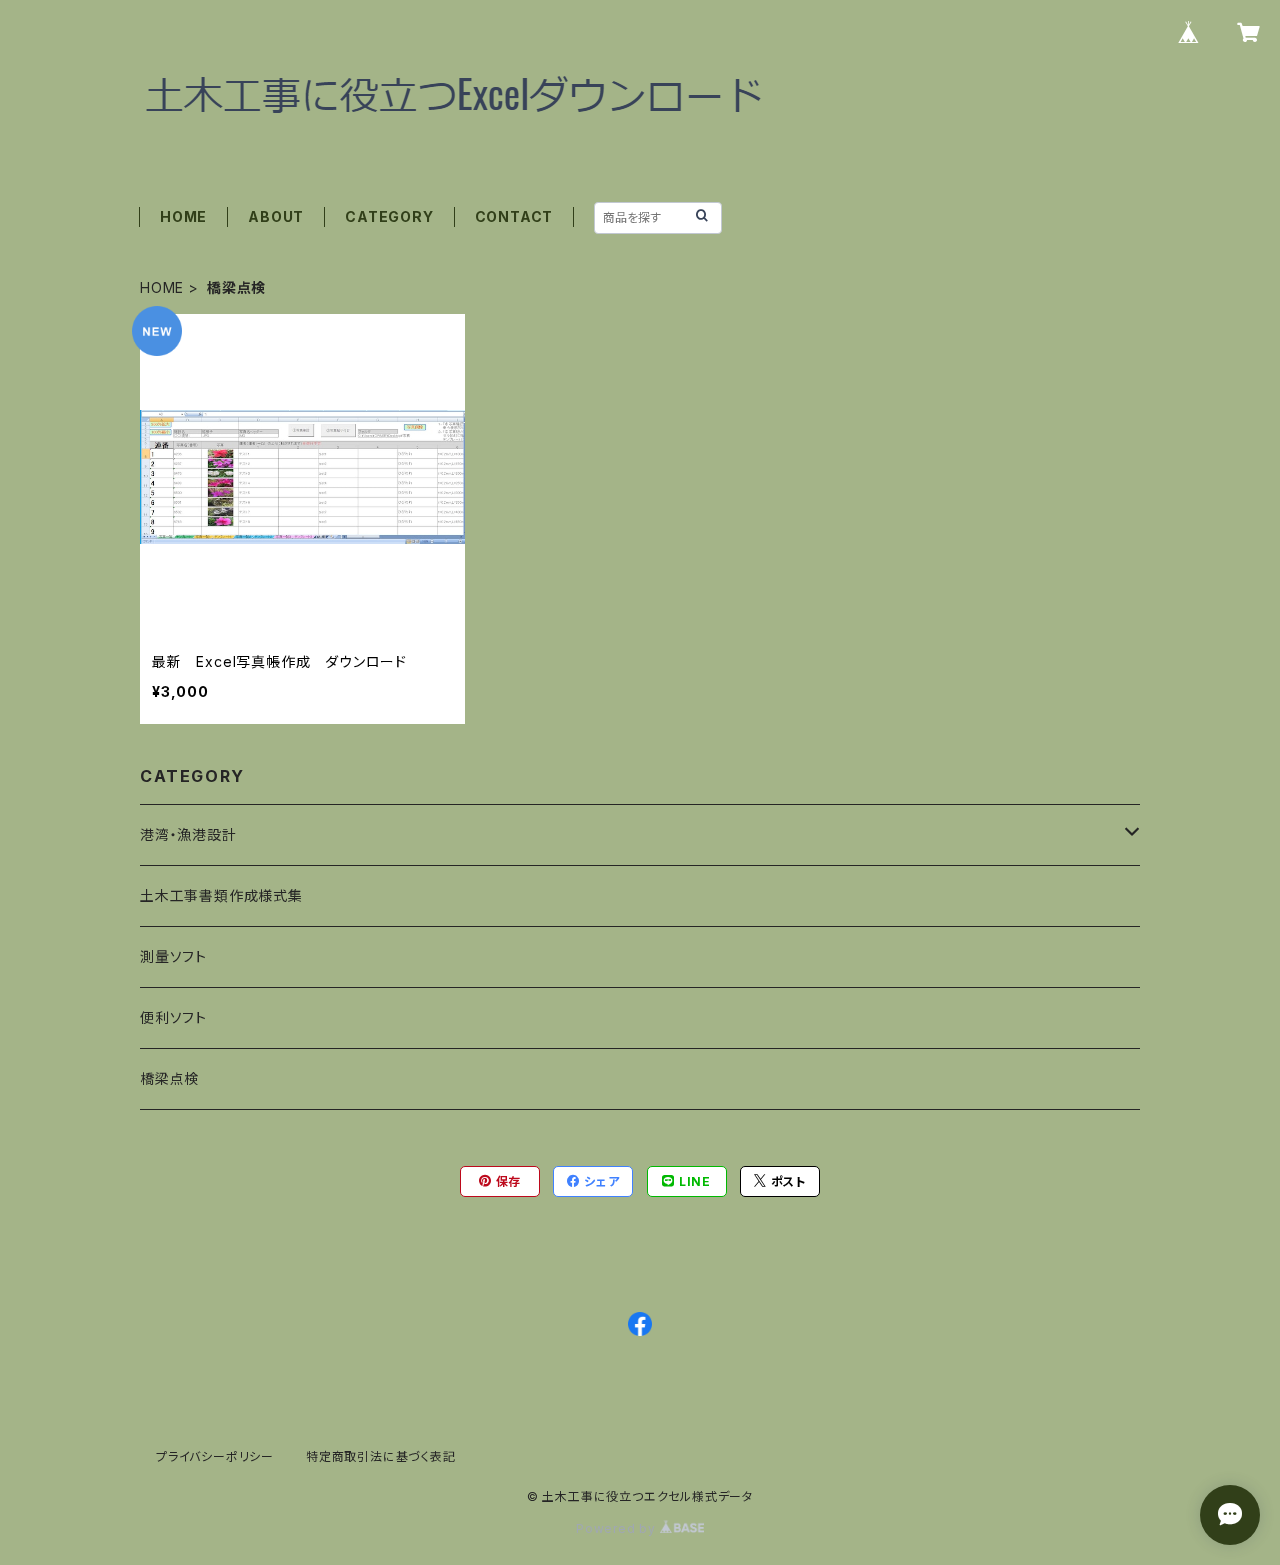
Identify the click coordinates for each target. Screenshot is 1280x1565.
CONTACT (514, 216)
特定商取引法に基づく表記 (381, 1456)
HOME (183, 216)
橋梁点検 (169, 1078)
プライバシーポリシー (215, 1456)
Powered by (618, 1528)
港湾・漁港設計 (188, 834)
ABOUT (276, 216)
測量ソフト (173, 956)
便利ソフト (173, 1017)
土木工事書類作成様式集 (221, 895)
